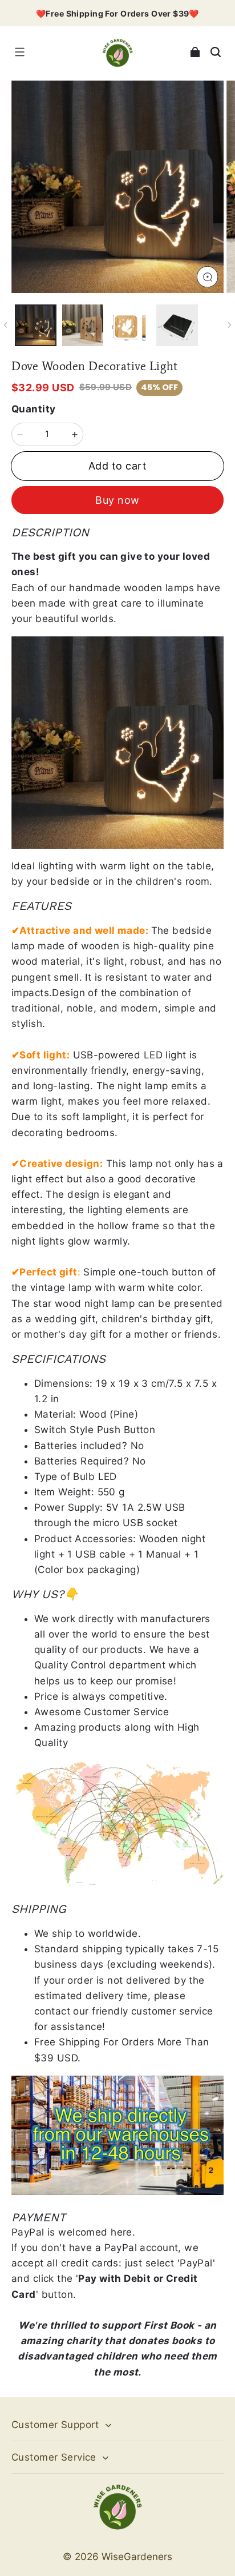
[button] (19, 52)
